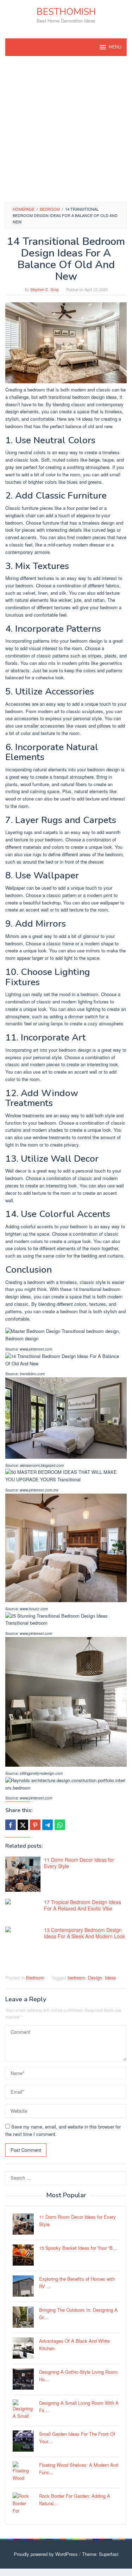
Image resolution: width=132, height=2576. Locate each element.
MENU (115, 47)
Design (95, 1978)
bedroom (76, 1978)
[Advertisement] (66, 129)
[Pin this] (35, 1825)
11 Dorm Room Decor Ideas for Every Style (79, 1863)
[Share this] (11, 1825)
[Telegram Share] (48, 1825)
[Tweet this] (23, 1825)
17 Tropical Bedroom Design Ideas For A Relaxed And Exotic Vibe (83, 1905)
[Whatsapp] (60, 1825)
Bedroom (35, 1978)
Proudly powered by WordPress (46, 2554)
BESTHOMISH (66, 12)
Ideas (111, 1978)
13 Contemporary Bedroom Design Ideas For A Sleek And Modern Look (84, 1933)
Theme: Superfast (100, 2554)
